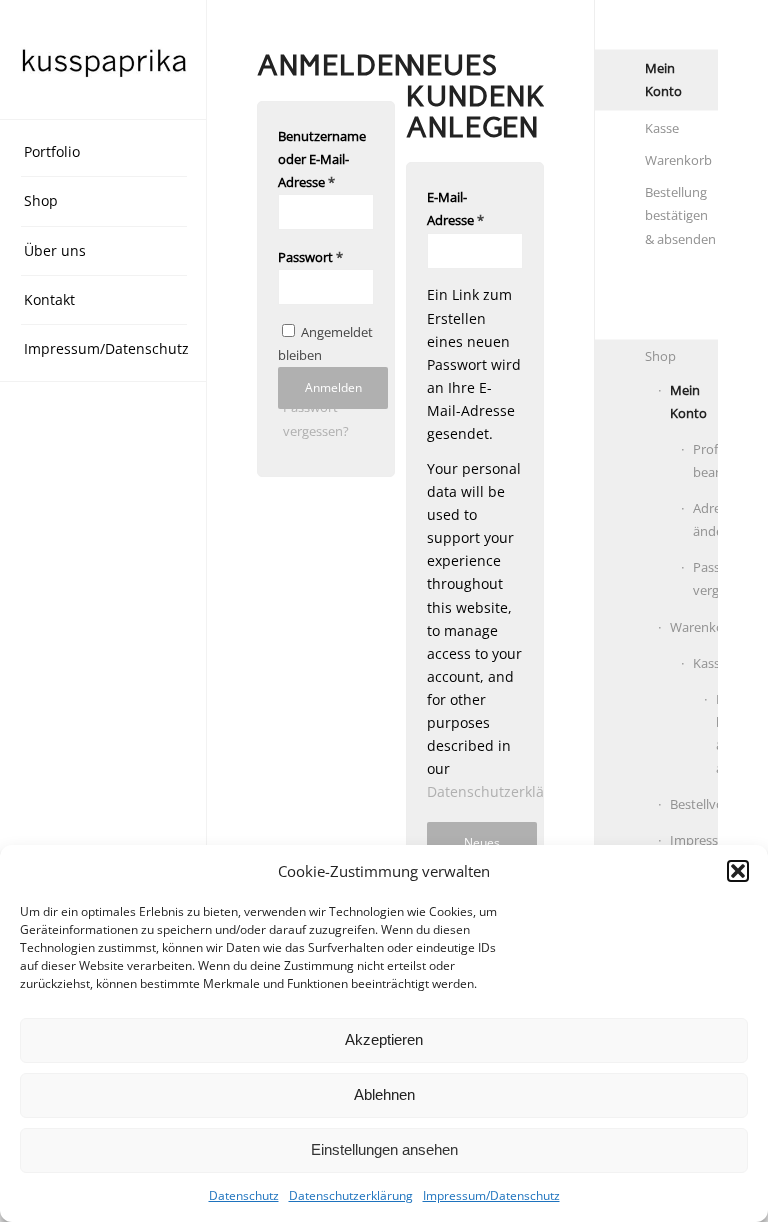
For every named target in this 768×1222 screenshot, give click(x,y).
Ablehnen (384, 1094)
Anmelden (333, 387)
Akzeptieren (384, 1039)
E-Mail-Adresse (455, 208)
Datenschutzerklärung (351, 1195)
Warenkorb (678, 160)
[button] (738, 871)
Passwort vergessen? (705, 578)
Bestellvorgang (694, 804)
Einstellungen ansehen (384, 1149)
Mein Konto (663, 79)
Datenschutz (244, 1195)
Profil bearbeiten (705, 460)
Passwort (310, 257)
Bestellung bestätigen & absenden (680, 215)
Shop (660, 356)
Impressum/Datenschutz (491, 1195)
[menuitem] (104, 152)
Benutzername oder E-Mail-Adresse (322, 159)
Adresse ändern (705, 519)
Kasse (662, 128)
